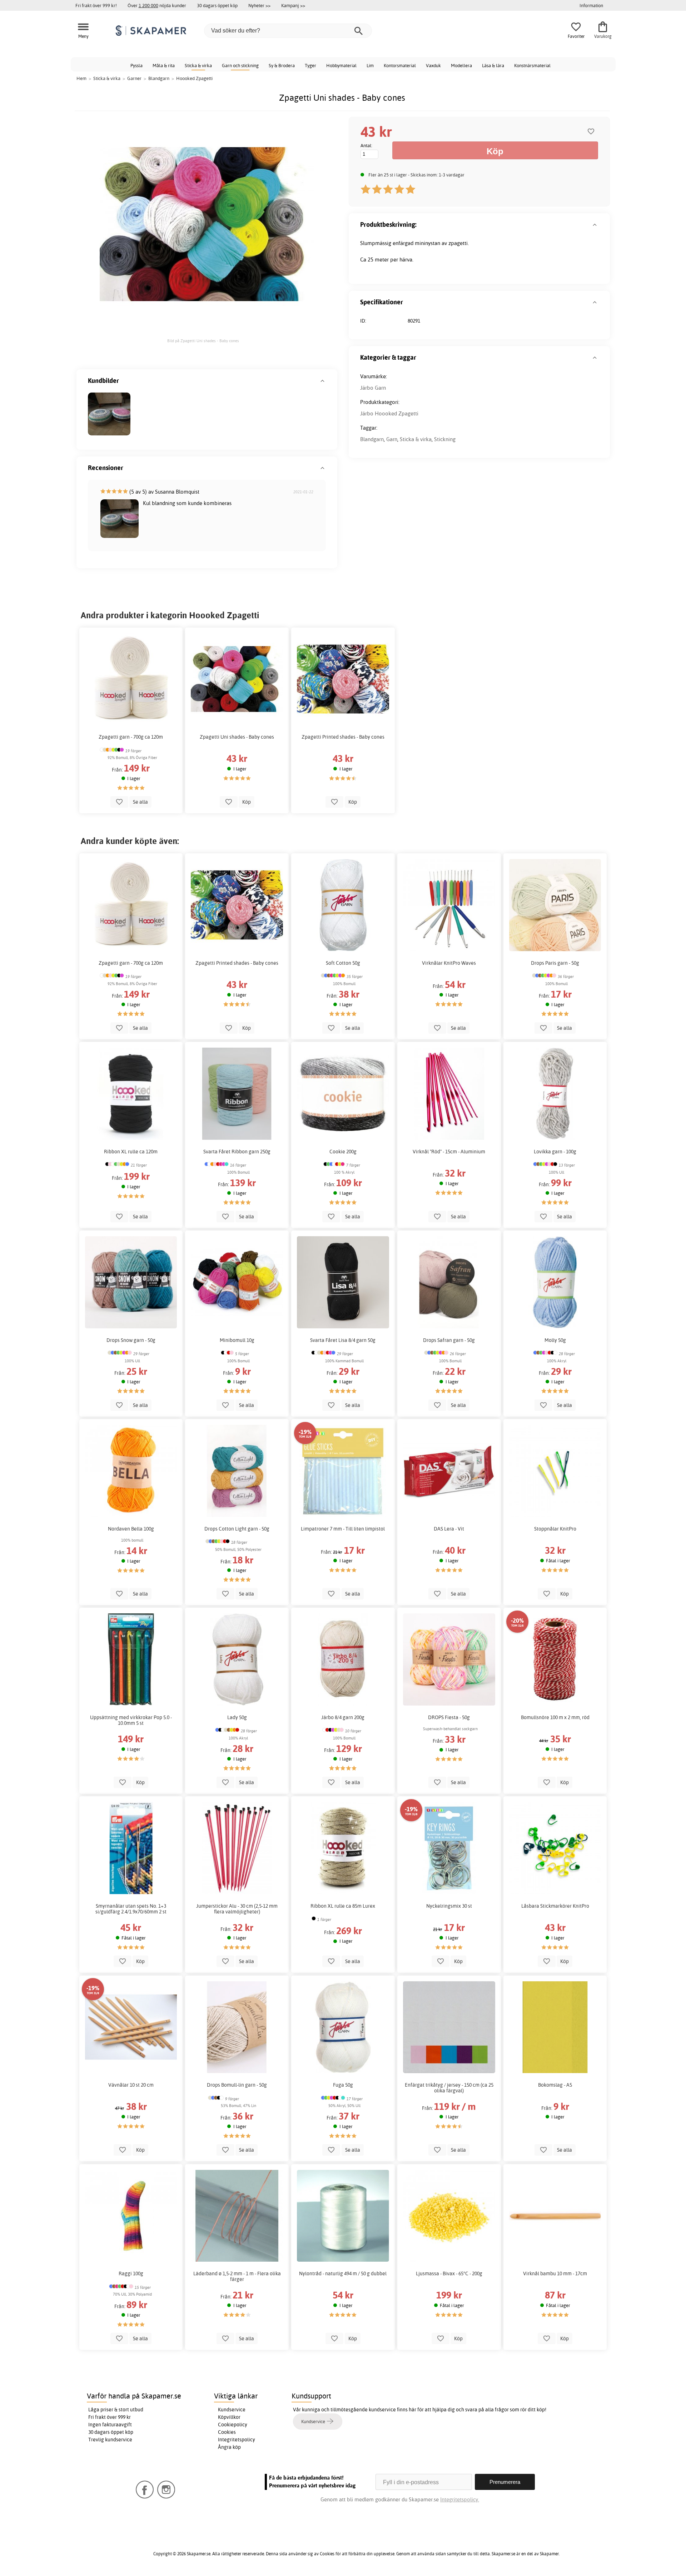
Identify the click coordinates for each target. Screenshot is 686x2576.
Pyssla (136, 65)
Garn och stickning (240, 65)
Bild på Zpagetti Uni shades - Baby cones (203, 341)
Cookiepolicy (233, 2425)
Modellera (461, 65)
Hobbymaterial (341, 65)
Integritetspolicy (237, 2440)
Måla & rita (164, 65)
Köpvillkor (229, 2417)
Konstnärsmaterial (532, 65)
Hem (81, 78)
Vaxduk (433, 65)
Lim (370, 65)
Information (591, 5)
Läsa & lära (493, 65)
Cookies (227, 2432)
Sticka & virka (198, 65)
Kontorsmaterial (400, 65)
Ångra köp (229, 2447)
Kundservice (232, 2410)
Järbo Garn (373, 388)
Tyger (310, 65)
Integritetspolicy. (460, 2499)
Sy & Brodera (282, 65)
